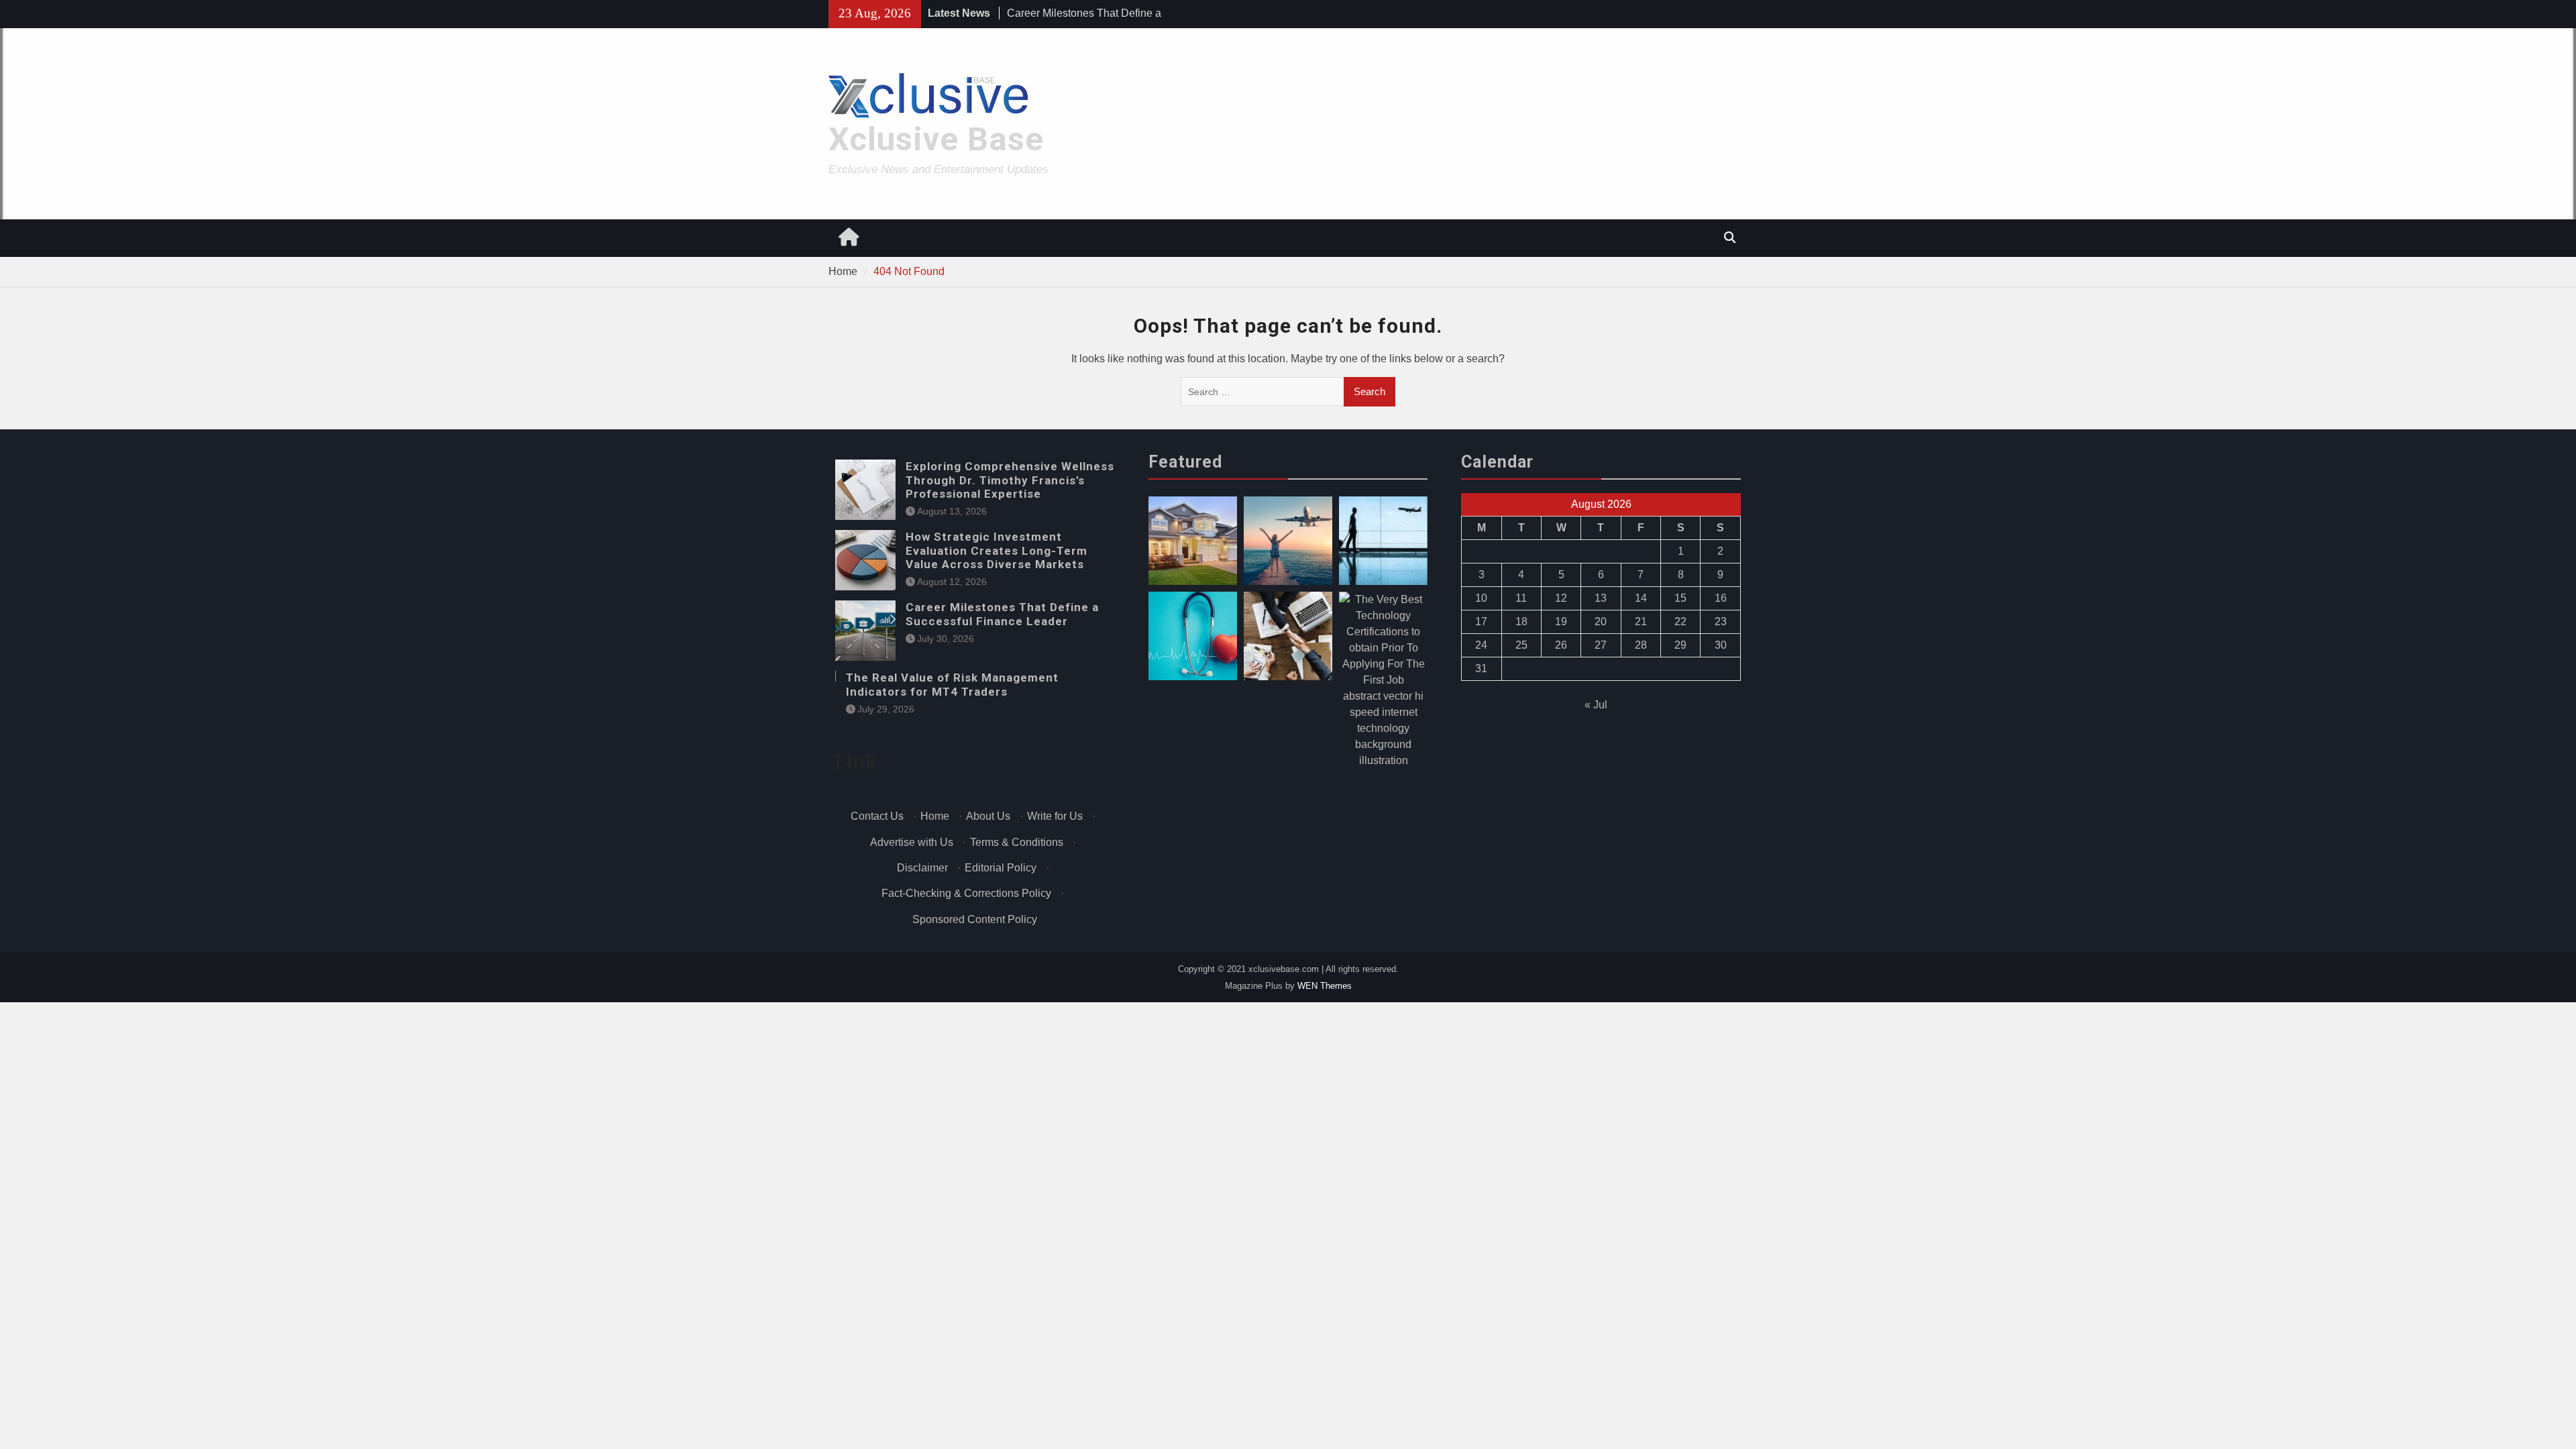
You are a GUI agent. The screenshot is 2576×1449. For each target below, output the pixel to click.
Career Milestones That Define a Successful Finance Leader (1002, 614)
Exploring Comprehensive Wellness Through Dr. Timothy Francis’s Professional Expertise (1010, 480)
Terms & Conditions (1017, 842)
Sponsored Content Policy (975, 919)
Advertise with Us (912, 842)
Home (935, 816)
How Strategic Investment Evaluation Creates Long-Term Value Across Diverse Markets (997, 550)
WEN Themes (1325, 986)
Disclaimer (922, 868)
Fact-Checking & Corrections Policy (966, 893)
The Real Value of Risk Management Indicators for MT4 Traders (952, 684)
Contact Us (877, 816)
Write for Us (1055, 816)
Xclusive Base (936, 139)
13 (1601, 598)
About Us (988, 816)
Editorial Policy (1001, 868)
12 (1561, 598)
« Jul (1596, 705)
